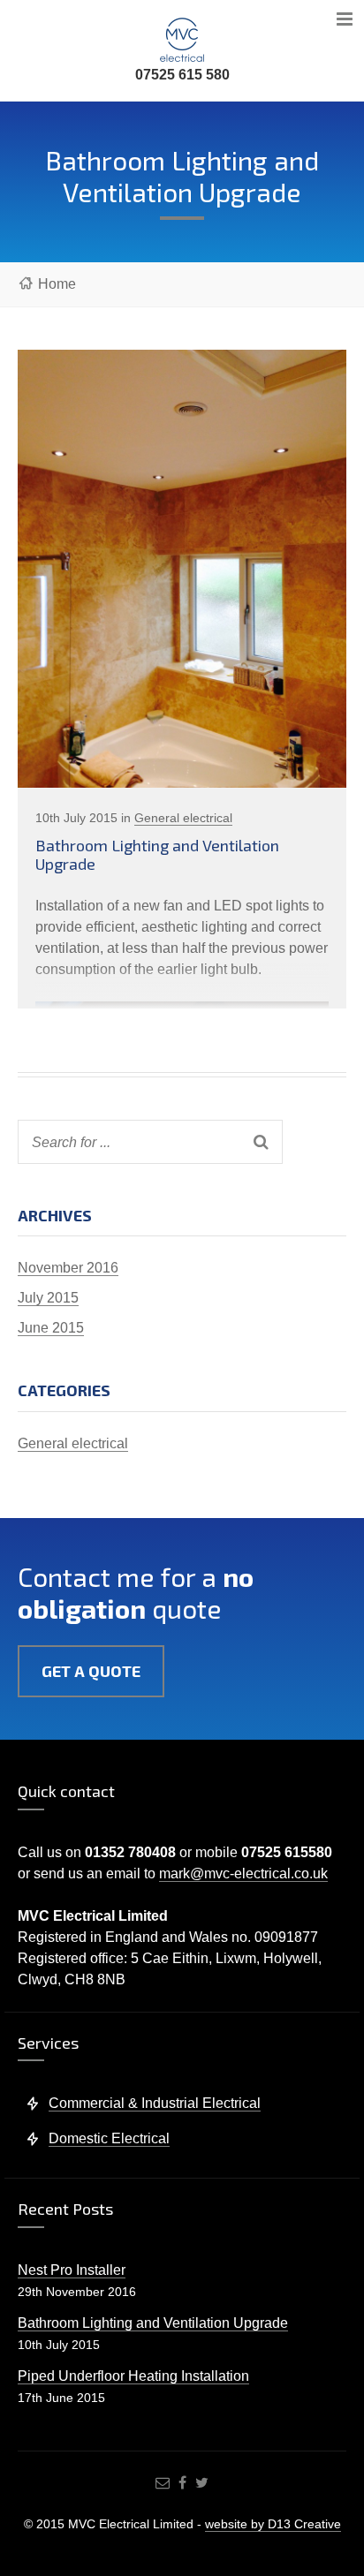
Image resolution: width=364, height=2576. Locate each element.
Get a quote (91, 1671)
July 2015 (48, 1298)
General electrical (183, 818)
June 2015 (51, 1328)
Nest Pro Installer (72, 2270)
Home (57, 284)
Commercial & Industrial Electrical (155, 2103)
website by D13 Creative (273, 2524)
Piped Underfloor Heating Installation (133, 2376)
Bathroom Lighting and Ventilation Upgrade (157, 855)
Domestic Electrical (109, 2138)
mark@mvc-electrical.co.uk (243, 1873)
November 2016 (68, 1268)
